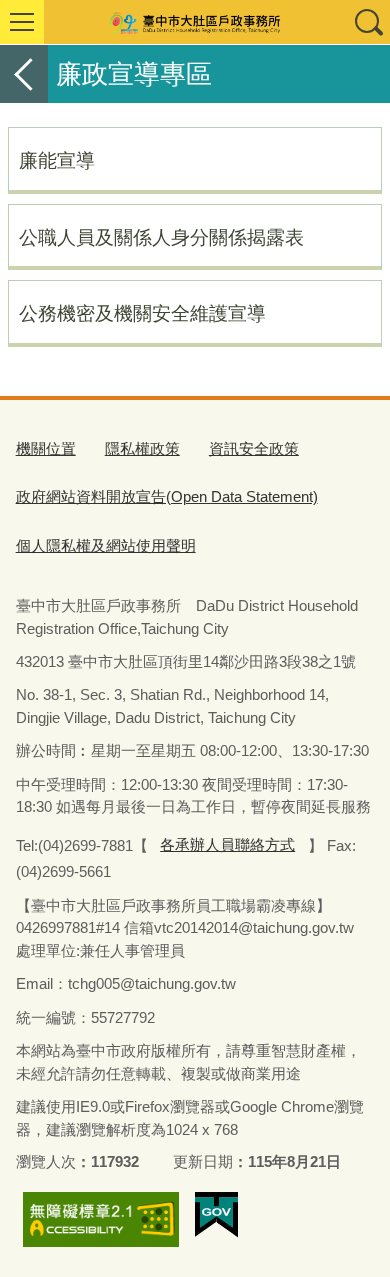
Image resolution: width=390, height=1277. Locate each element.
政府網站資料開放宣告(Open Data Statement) (167, 496)
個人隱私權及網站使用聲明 (106, 545)
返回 (24, 74)
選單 (22, 22)
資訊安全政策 (254, 448)
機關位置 (46, 448)
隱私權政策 (142, 448)
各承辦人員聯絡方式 (227, 844)
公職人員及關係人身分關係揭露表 (161, 237)
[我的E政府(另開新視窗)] (216, 1215)
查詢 (368, 22)
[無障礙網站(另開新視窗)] (101, 1220)
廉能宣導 (57, 160)
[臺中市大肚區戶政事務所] (195, 22)
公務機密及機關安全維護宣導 (142, 313)
